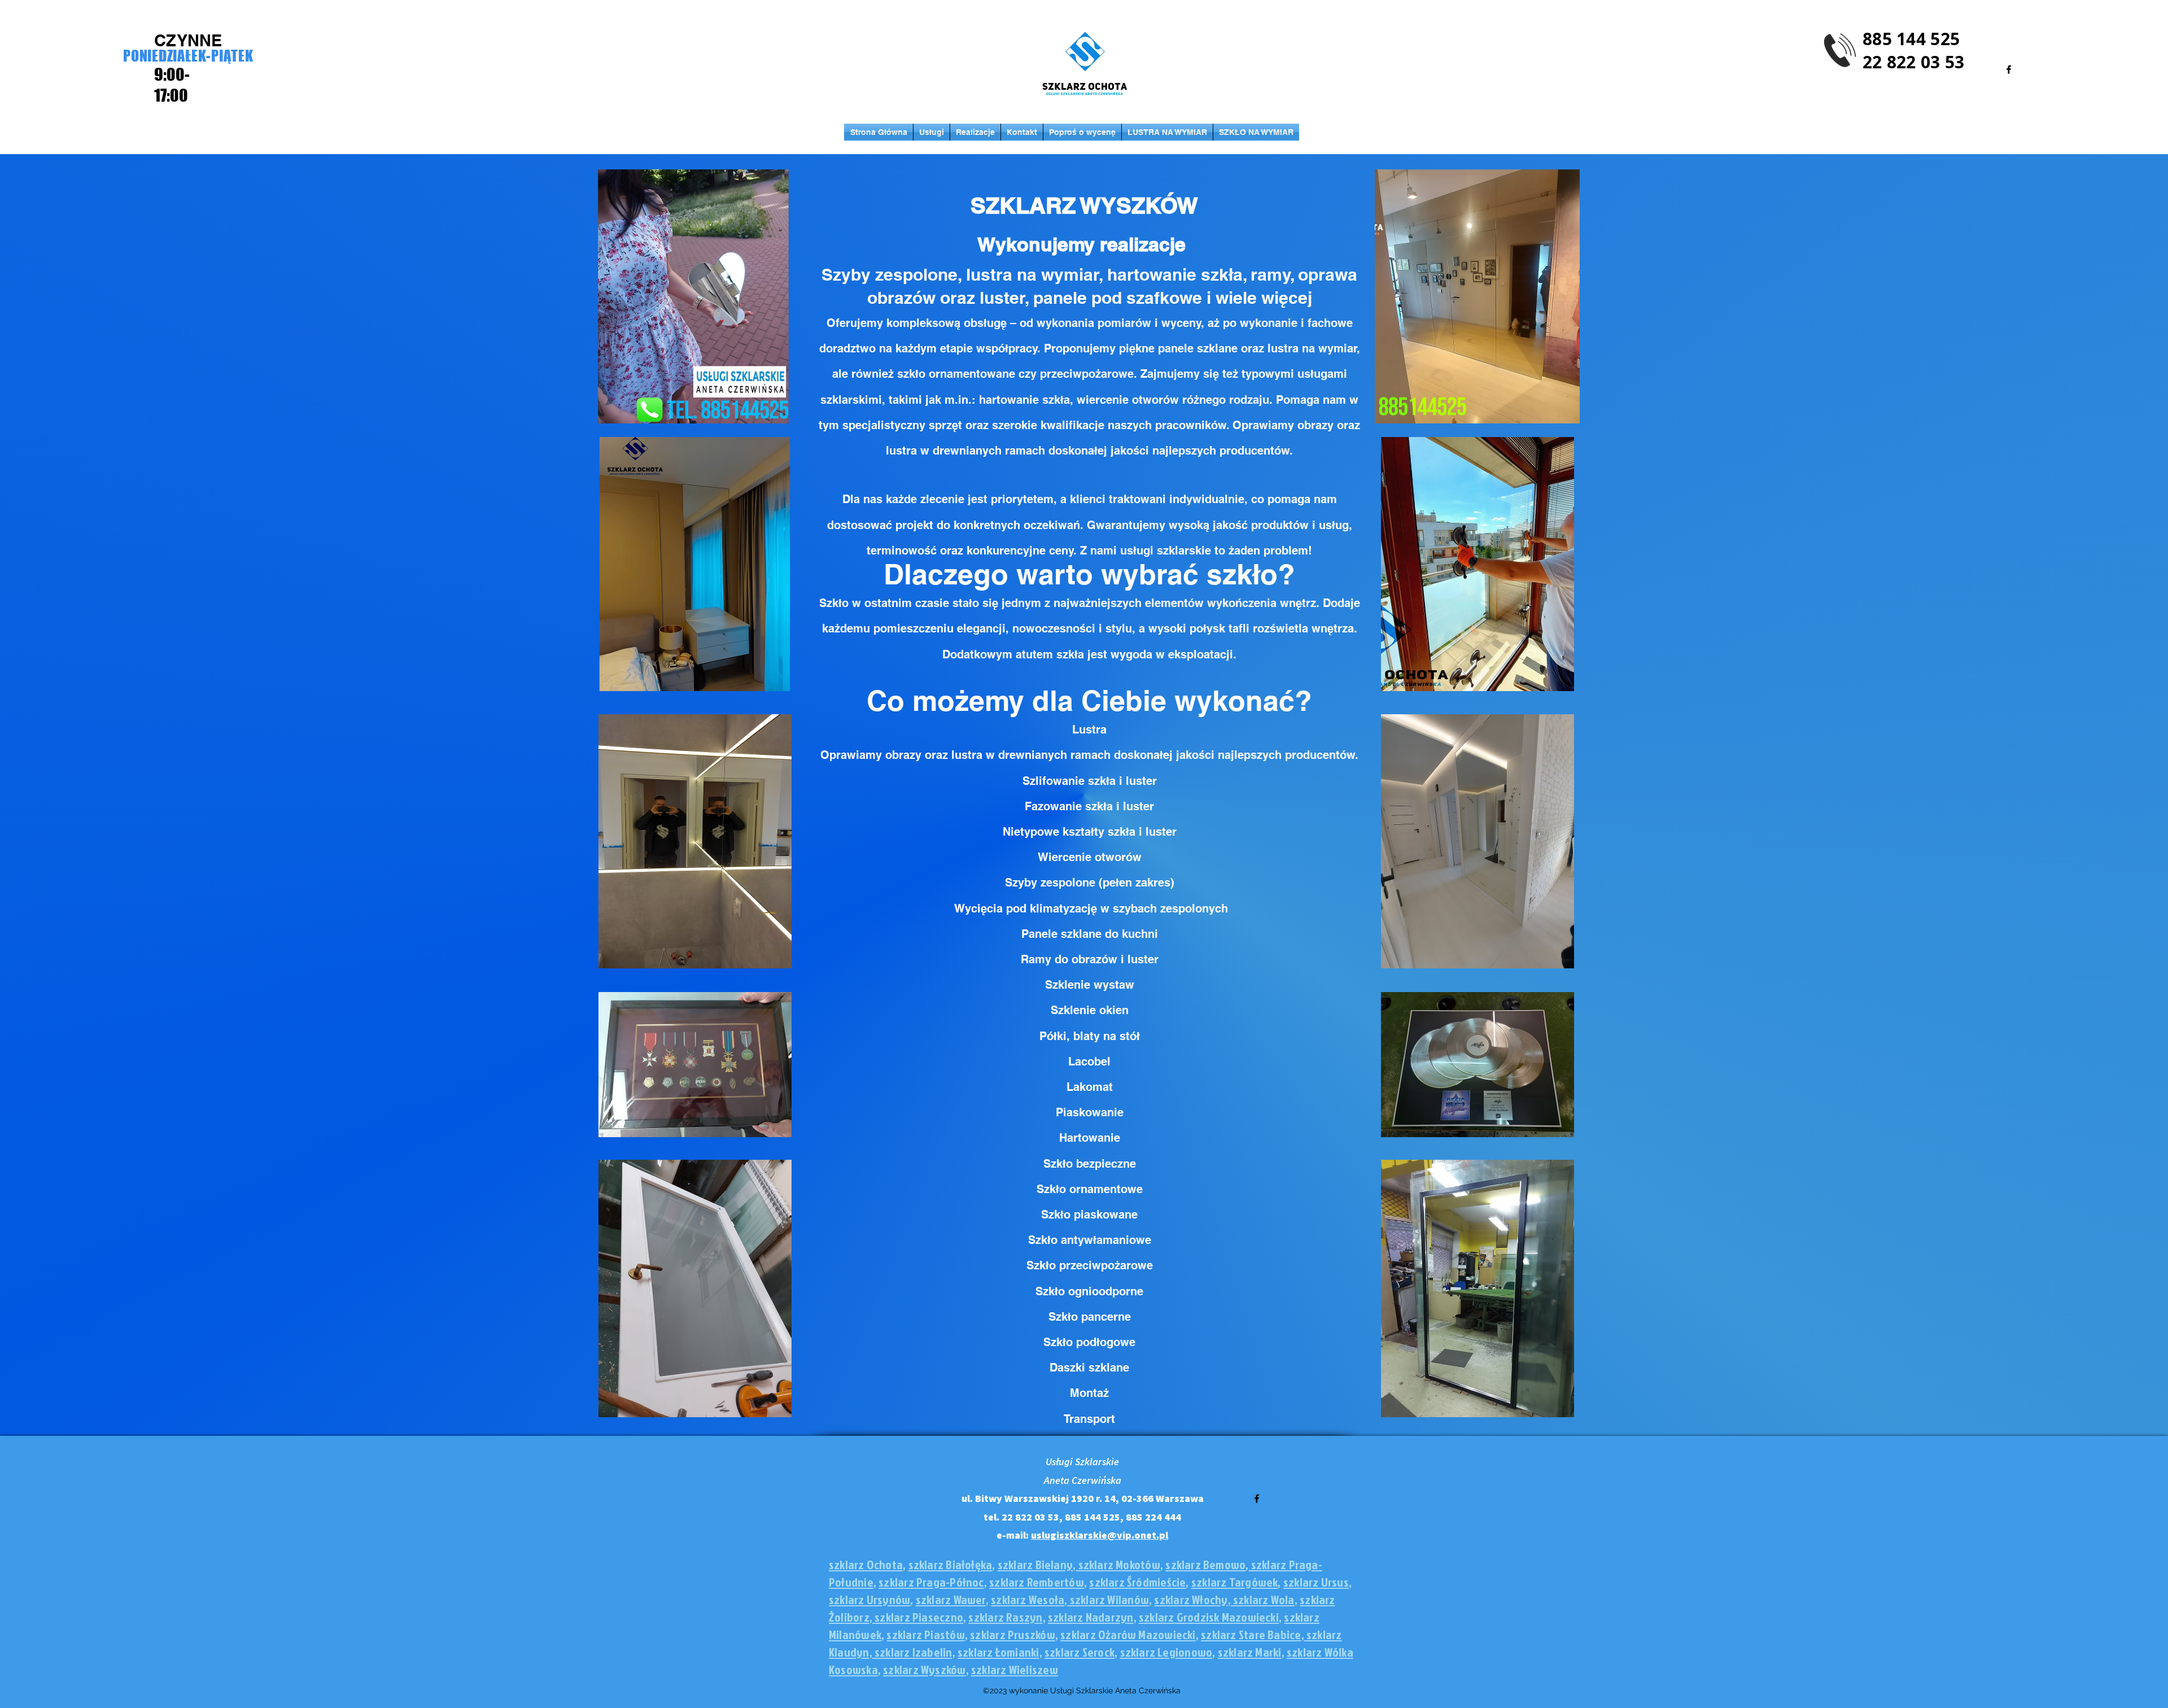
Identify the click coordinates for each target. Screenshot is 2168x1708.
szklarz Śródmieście (1137, 1582)
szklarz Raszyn (1005, 1617)
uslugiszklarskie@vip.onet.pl (1100, 1535)
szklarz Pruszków (1013, 1634)
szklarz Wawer (951, 1599)
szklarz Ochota (866, 1564)
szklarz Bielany (1035, 1564)
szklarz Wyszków (924, 1669)
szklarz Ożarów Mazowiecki (1128, 1634)
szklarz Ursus (1316, 1582)
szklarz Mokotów (1118, 1564)
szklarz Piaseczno (918, 1617)
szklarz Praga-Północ (931, 1582)
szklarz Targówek (1235, 1582)
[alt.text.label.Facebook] (2009, 69)
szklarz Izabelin (912, 1652)
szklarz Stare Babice (1251, 1634)
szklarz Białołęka (950, 1564)
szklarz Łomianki (998, 1652)
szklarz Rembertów (1037, 1582)
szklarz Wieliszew (1015, 1669)
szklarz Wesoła (1028, 1599)
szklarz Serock (1079, 1652)
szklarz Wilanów (1108, 1599)
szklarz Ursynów (869, 1599)
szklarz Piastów (925, 1634)
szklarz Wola (1263, 1599)
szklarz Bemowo (1205, 1564)
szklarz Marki (1250, 1652)
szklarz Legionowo (1166, 1652)
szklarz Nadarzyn (1091, 1617)
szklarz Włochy (1191, 1599)
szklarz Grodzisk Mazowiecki (1209, 1617)
